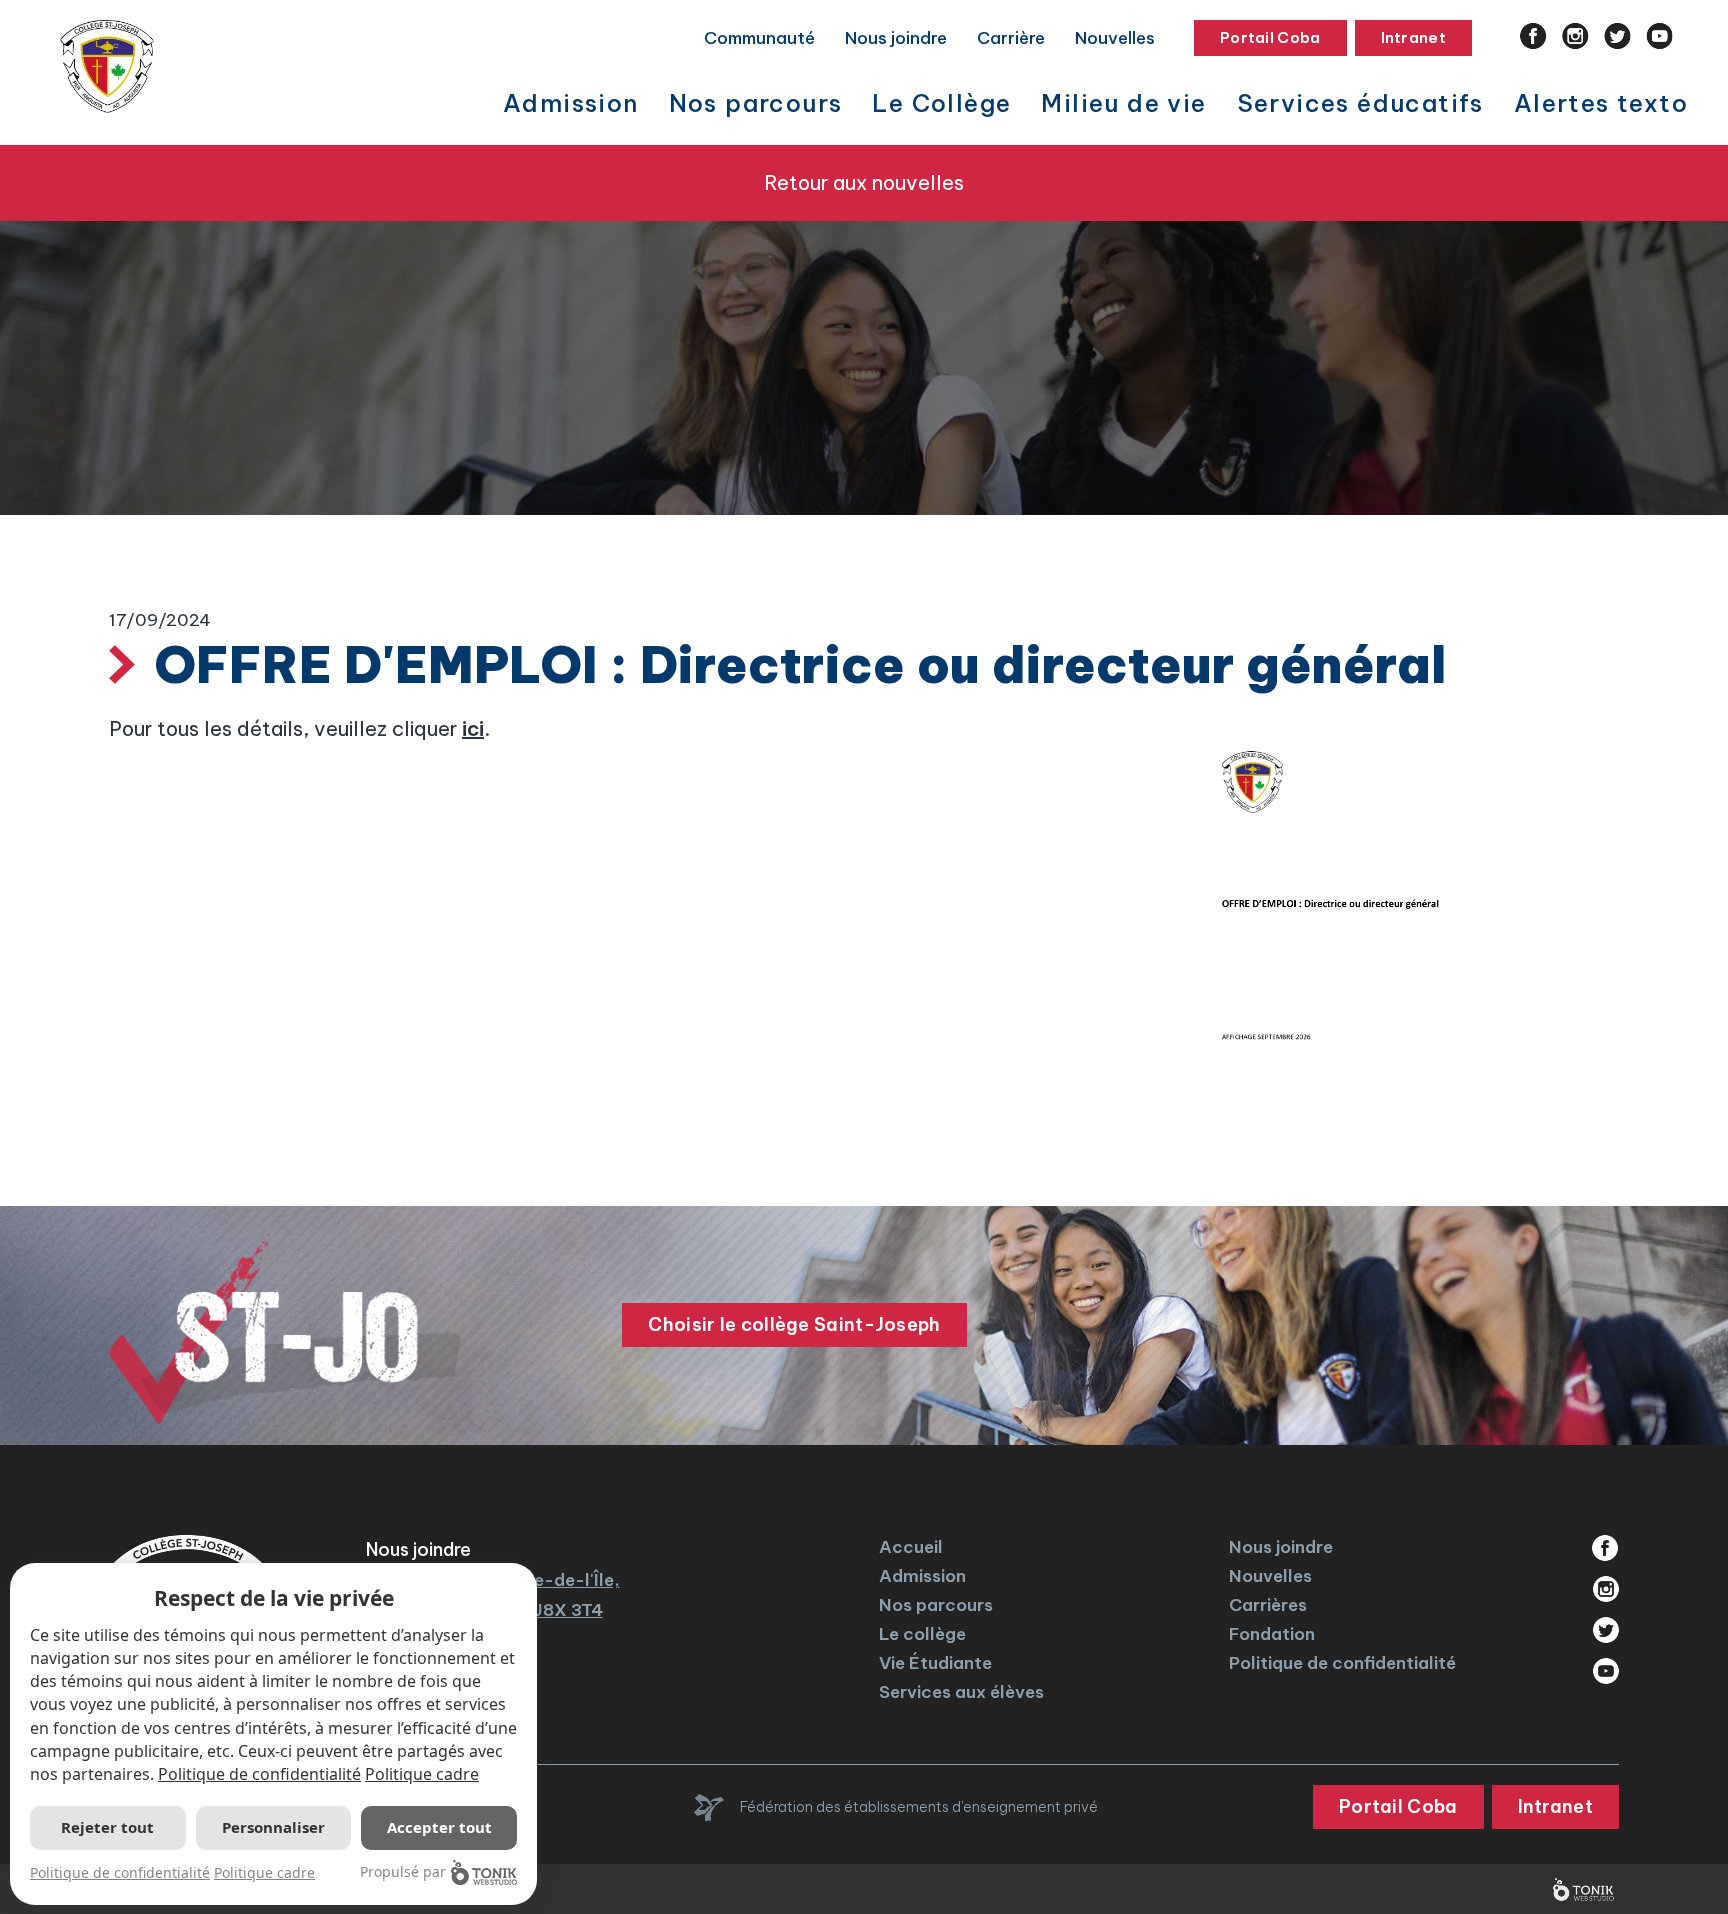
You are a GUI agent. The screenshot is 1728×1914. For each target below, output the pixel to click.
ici (473, 728)
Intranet (1413, 37)
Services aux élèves (961, 1692)
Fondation (1272, 1634)
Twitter (1617, 36)
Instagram (1575, 36)
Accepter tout (439, 1827)
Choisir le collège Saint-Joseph (794, 1324)
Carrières (1268, 1605)
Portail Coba (1270, 37)
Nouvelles (1115, 38)
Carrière (1011, 38)
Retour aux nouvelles (864, 182)
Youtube (1659, 36)
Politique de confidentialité (1342, 1663)
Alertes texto (1601, 103)
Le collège (922, 1634)
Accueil (911, 1547)
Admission (922, 1576)
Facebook (1533, 36)
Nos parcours (936, 1605)
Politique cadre (422, 1774)
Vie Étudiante (935, 1663)
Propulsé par (403, 1871)
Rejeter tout (107, 1827)
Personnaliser (273, 1827)
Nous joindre (896, 38)
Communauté (759, 38)
